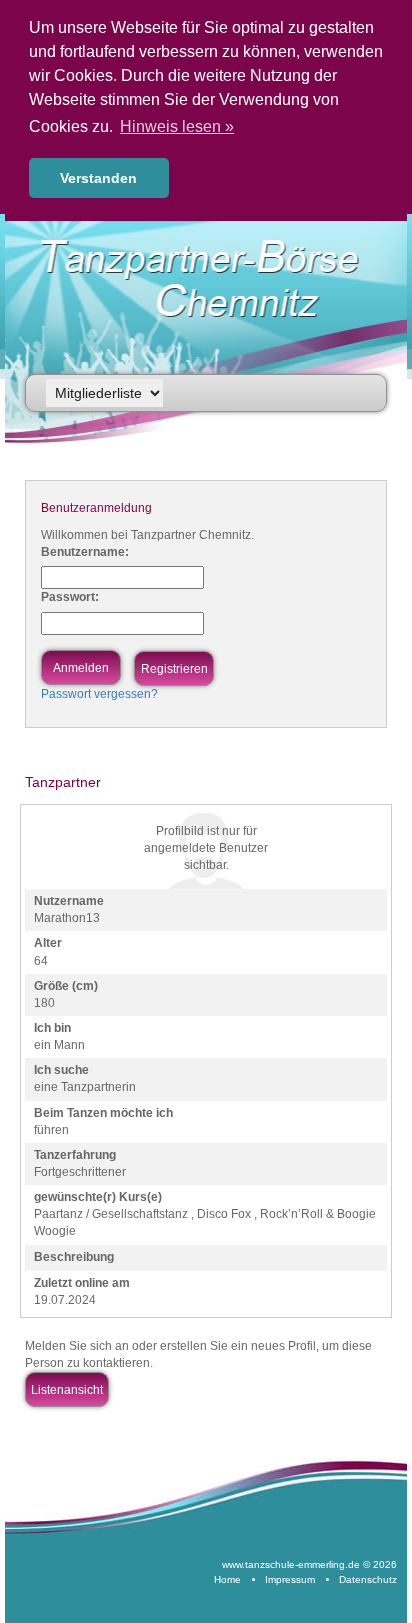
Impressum (290, 1579)
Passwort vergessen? (99, 694)
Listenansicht (67, 1390)
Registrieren (174, 669)
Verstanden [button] (98, 178)
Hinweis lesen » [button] (177, 126)
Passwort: (70, 597)
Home (227, 1579)
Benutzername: (85, 552)
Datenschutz (368, 1579)
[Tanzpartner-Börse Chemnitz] (210, 279)
